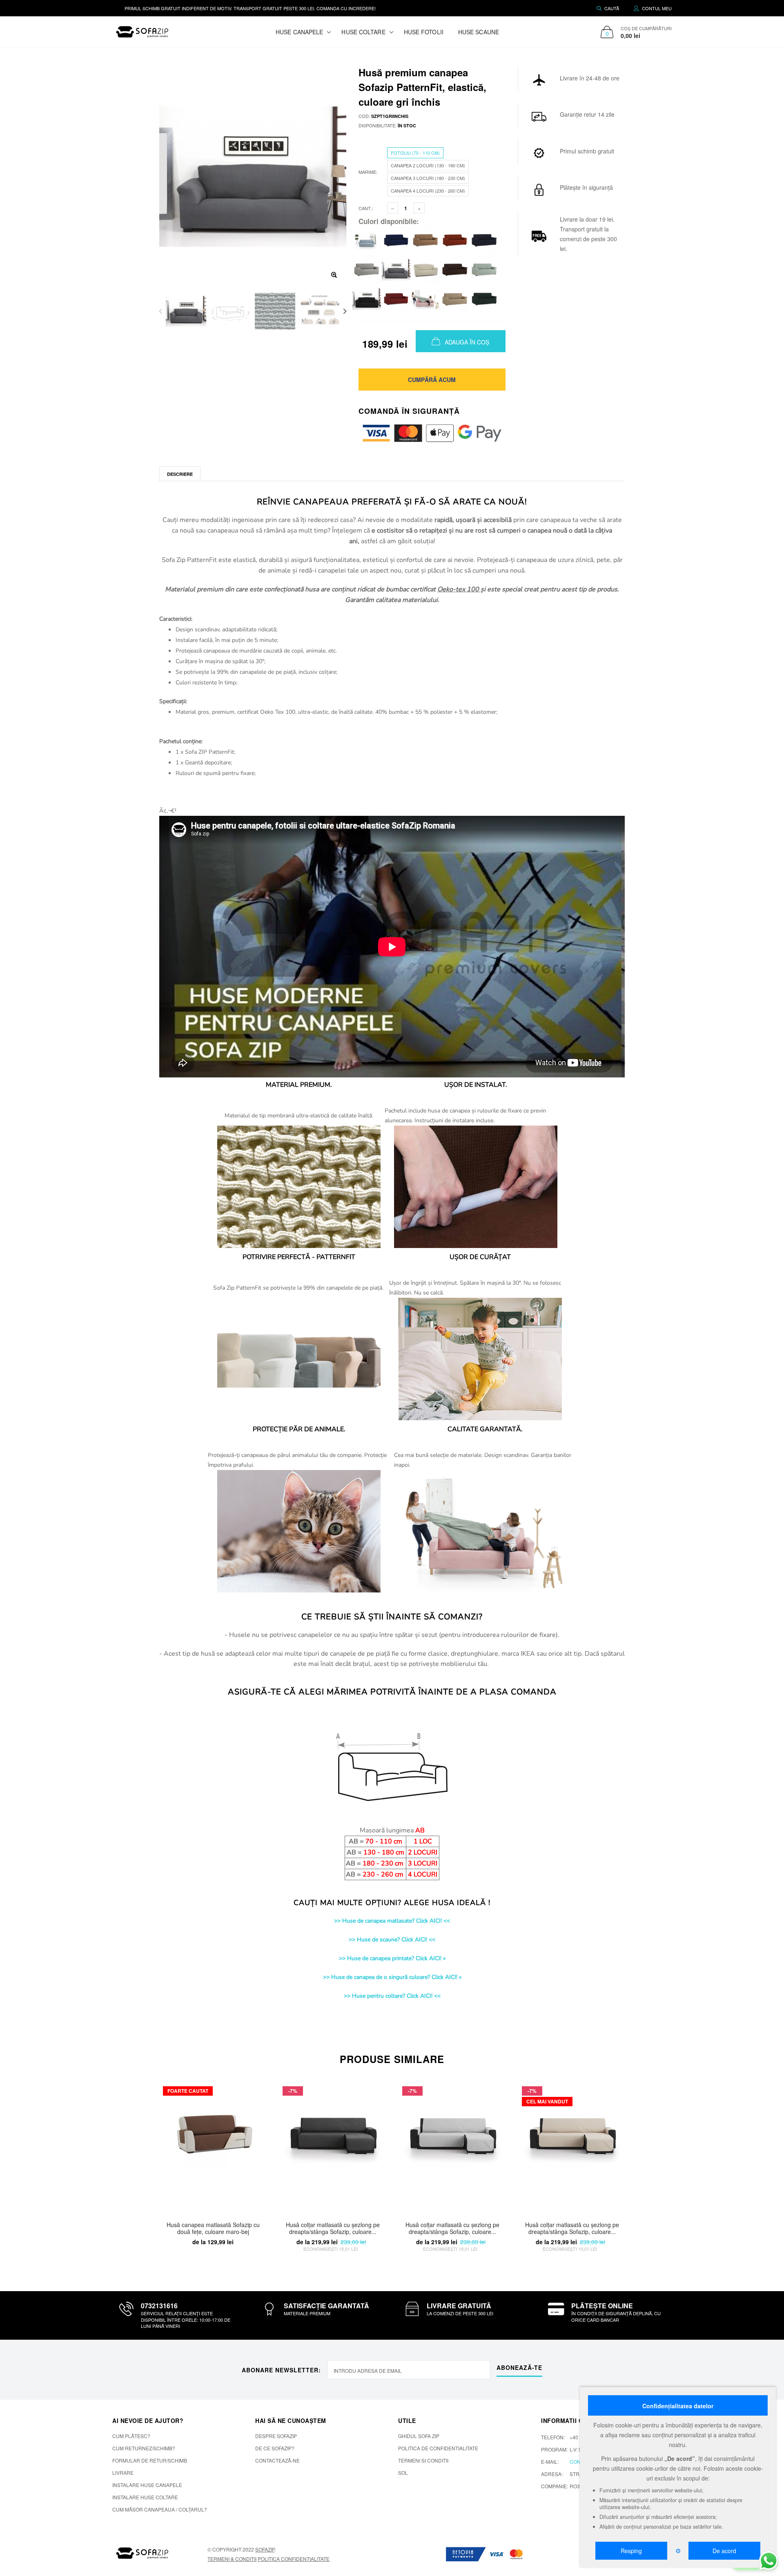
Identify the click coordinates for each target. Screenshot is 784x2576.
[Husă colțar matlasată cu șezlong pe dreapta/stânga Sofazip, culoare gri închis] (333, 2146)
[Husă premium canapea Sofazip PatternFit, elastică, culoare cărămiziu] (455, 240)
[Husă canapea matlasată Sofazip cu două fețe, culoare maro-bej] (213, 2146)
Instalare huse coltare (145, 2497)
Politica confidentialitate (294, 2559)
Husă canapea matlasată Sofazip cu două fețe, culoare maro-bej (213, 2228)
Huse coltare (363, 32)
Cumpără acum (432, 380)
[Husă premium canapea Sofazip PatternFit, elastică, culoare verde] (484, 298)
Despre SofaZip (276, 2436)
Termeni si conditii (423, 2460)
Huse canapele (299, 32)
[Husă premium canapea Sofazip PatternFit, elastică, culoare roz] (425, 298)
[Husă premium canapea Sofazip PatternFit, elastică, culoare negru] (367, 298)
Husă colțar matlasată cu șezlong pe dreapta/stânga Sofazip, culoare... (333, 2228)
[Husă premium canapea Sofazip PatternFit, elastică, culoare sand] (455, 298)
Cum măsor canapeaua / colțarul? (160, 2509)
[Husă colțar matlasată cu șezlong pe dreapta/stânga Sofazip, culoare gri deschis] (452, 2146)
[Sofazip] (143, 2553)
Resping (631, 2551)
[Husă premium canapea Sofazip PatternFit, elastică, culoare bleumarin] (396, 240)
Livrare (123, 2473)
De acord (724, 2551)
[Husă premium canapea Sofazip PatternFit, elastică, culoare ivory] (425, 269)
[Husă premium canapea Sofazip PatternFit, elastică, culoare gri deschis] (367, 269)
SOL (403, 2473)
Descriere (180, 474)
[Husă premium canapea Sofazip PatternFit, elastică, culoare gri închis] (396, 269)
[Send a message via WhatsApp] (769, 2561)
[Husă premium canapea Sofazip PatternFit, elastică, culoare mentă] (484, 269)
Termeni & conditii (232, 2559)
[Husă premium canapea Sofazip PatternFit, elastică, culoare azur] (367, 240)
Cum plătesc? (131, 2436)
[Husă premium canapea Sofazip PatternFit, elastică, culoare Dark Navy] (484, 240)
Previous (161, 311)
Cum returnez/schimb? (144, 2448)
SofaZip (265, 2549)
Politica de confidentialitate (438, 2448)
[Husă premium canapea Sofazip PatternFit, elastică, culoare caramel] (425, 240)
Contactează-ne (277, 2460)
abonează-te (519, 2367)
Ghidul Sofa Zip (419, 2436)
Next (345, 311)
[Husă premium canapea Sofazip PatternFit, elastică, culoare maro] (455, 269)
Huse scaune (479, 32)
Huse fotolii (424, 32)
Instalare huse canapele (147, 2485)
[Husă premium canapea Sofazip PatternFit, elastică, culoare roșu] (396, 298)
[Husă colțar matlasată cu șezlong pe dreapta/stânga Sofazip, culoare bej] (572, 2146)
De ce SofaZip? (275, 2448)
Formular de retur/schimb (150, 2460)
